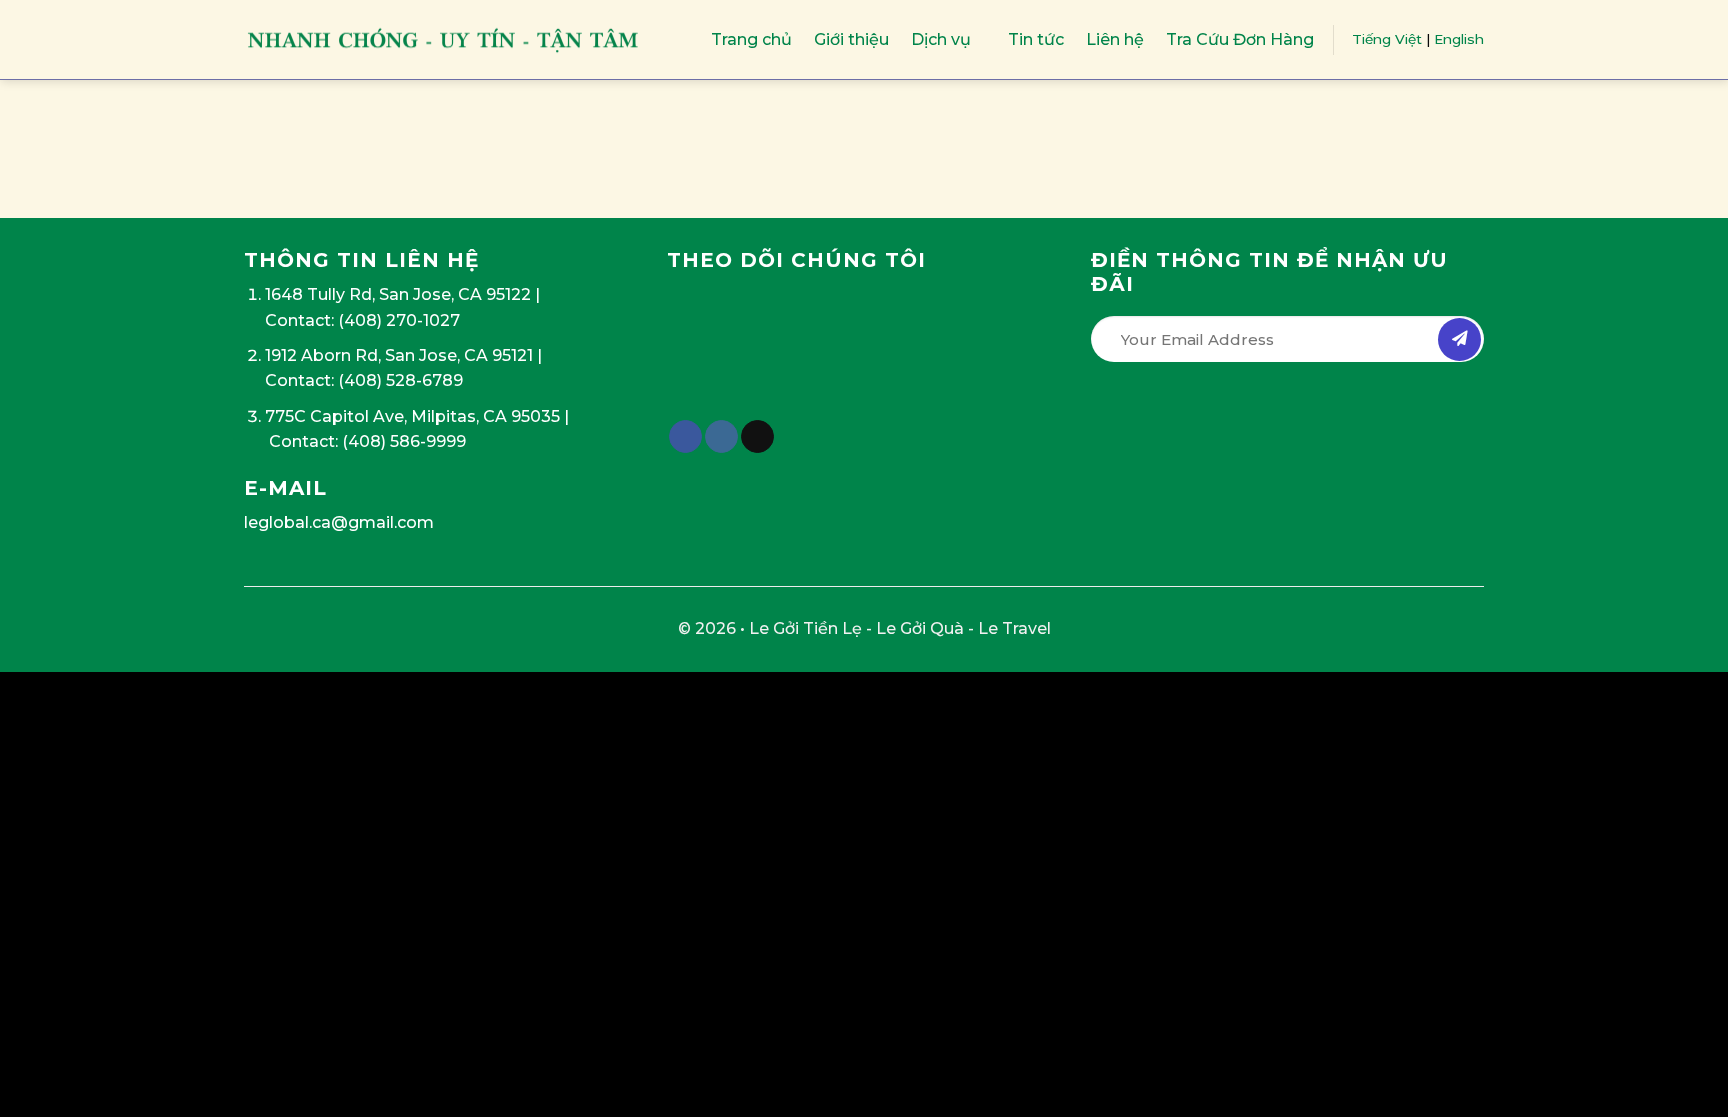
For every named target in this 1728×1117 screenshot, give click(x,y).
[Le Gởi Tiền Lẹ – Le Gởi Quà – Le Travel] (444, 39)
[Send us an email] (757, 437)
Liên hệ (1115, 39)
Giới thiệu (851, 39)
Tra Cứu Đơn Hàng (1240, 39)
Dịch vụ (941, 39)
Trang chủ (751, 39)
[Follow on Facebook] (685, 437)
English (1459, 39)
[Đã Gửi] (1459, 339)
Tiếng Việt (1387, 39)
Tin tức (1036, 39)
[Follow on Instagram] (721, 437)
